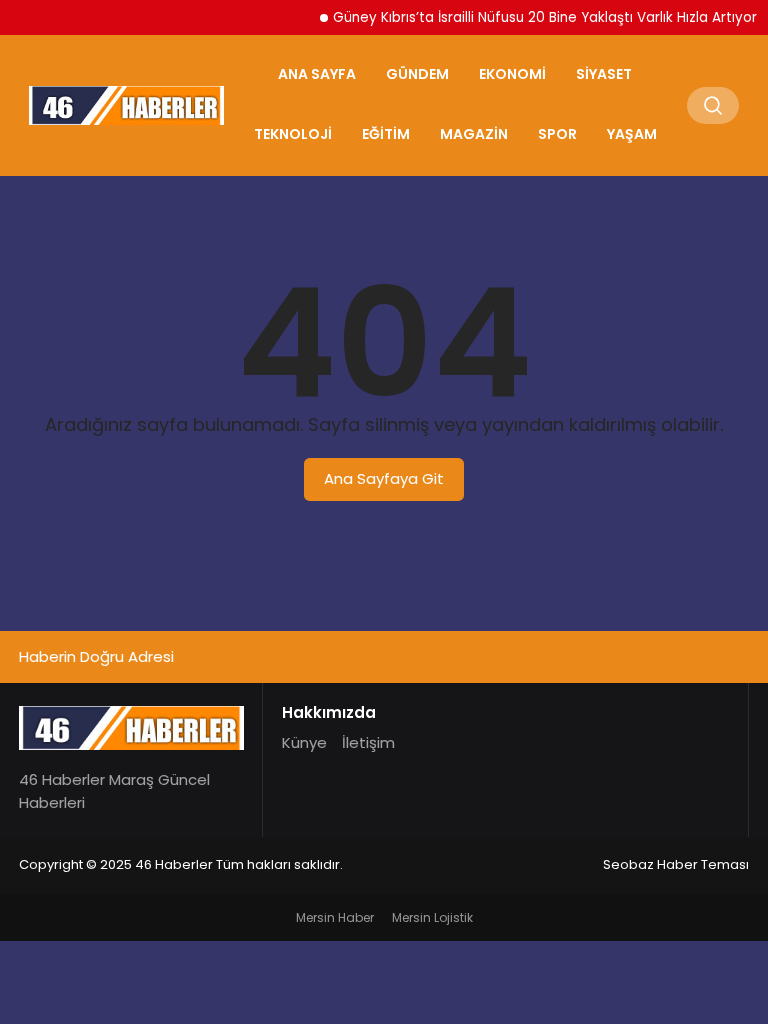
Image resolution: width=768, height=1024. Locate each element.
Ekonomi (512, 74)
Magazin (474, 134)
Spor (557, 134)
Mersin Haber (335, 917)
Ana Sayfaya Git (384, 478)
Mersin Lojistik (432, 917)
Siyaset (604, 74)
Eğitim (386, 134)
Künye (304, 742)
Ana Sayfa (317, 74)
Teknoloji (293, 134)
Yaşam (632, 134)
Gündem (417, 74)
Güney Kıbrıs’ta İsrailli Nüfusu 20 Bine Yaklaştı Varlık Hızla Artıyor (537, 17)
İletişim (368, 742)
